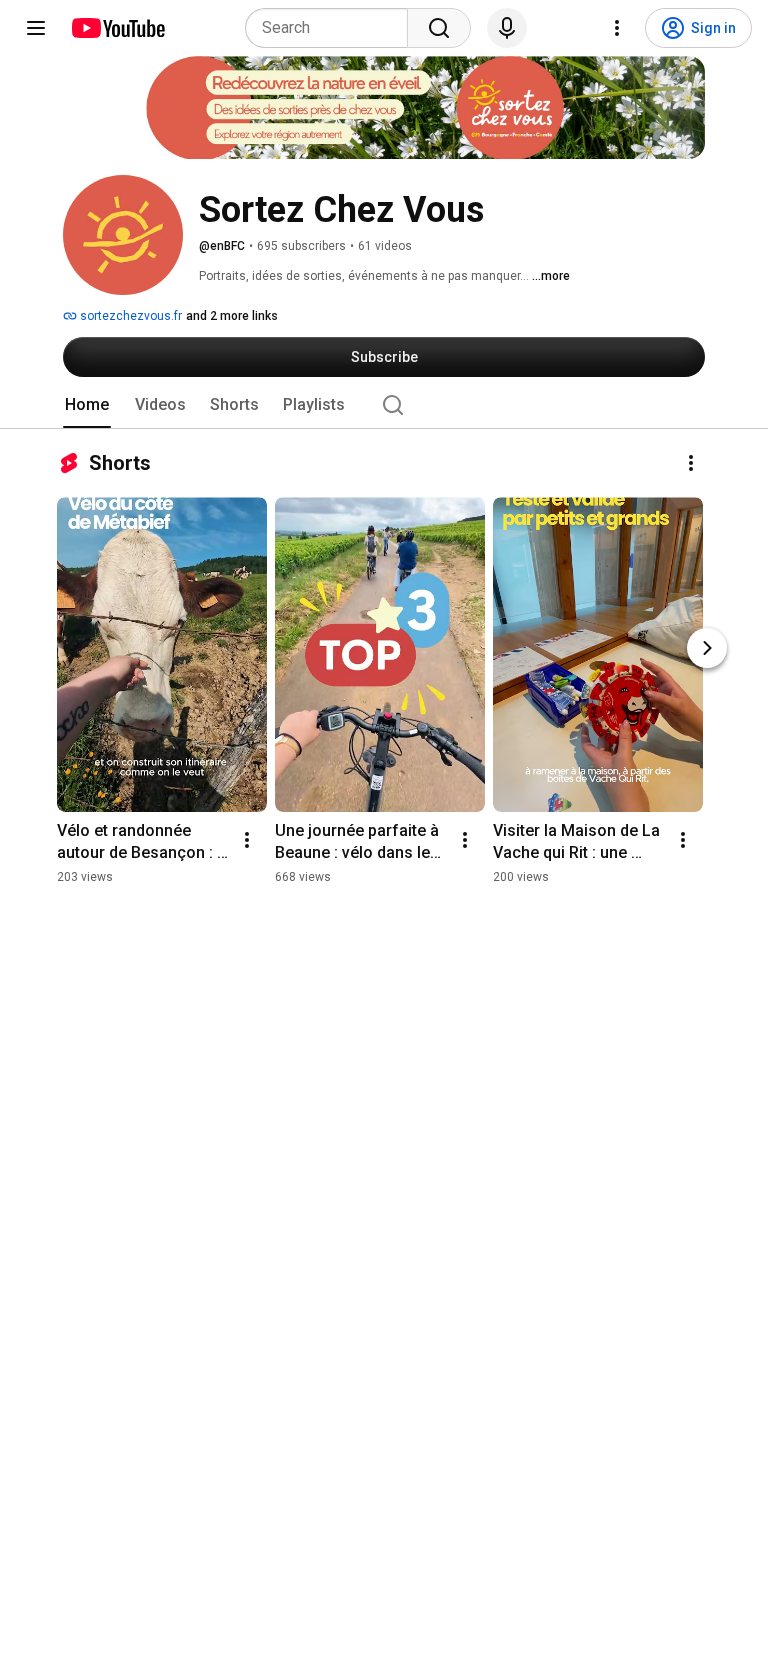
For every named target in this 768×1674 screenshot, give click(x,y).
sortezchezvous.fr (129, 316)
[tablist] (384, 405)
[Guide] (36, 28)
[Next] (707, 648)
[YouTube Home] (117, 28)
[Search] (439, 28)
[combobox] (332, 28)
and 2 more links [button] (232, 316)
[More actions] (691, 463)
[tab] (87, 405)
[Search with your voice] (507, 28)
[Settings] (617, 28)
